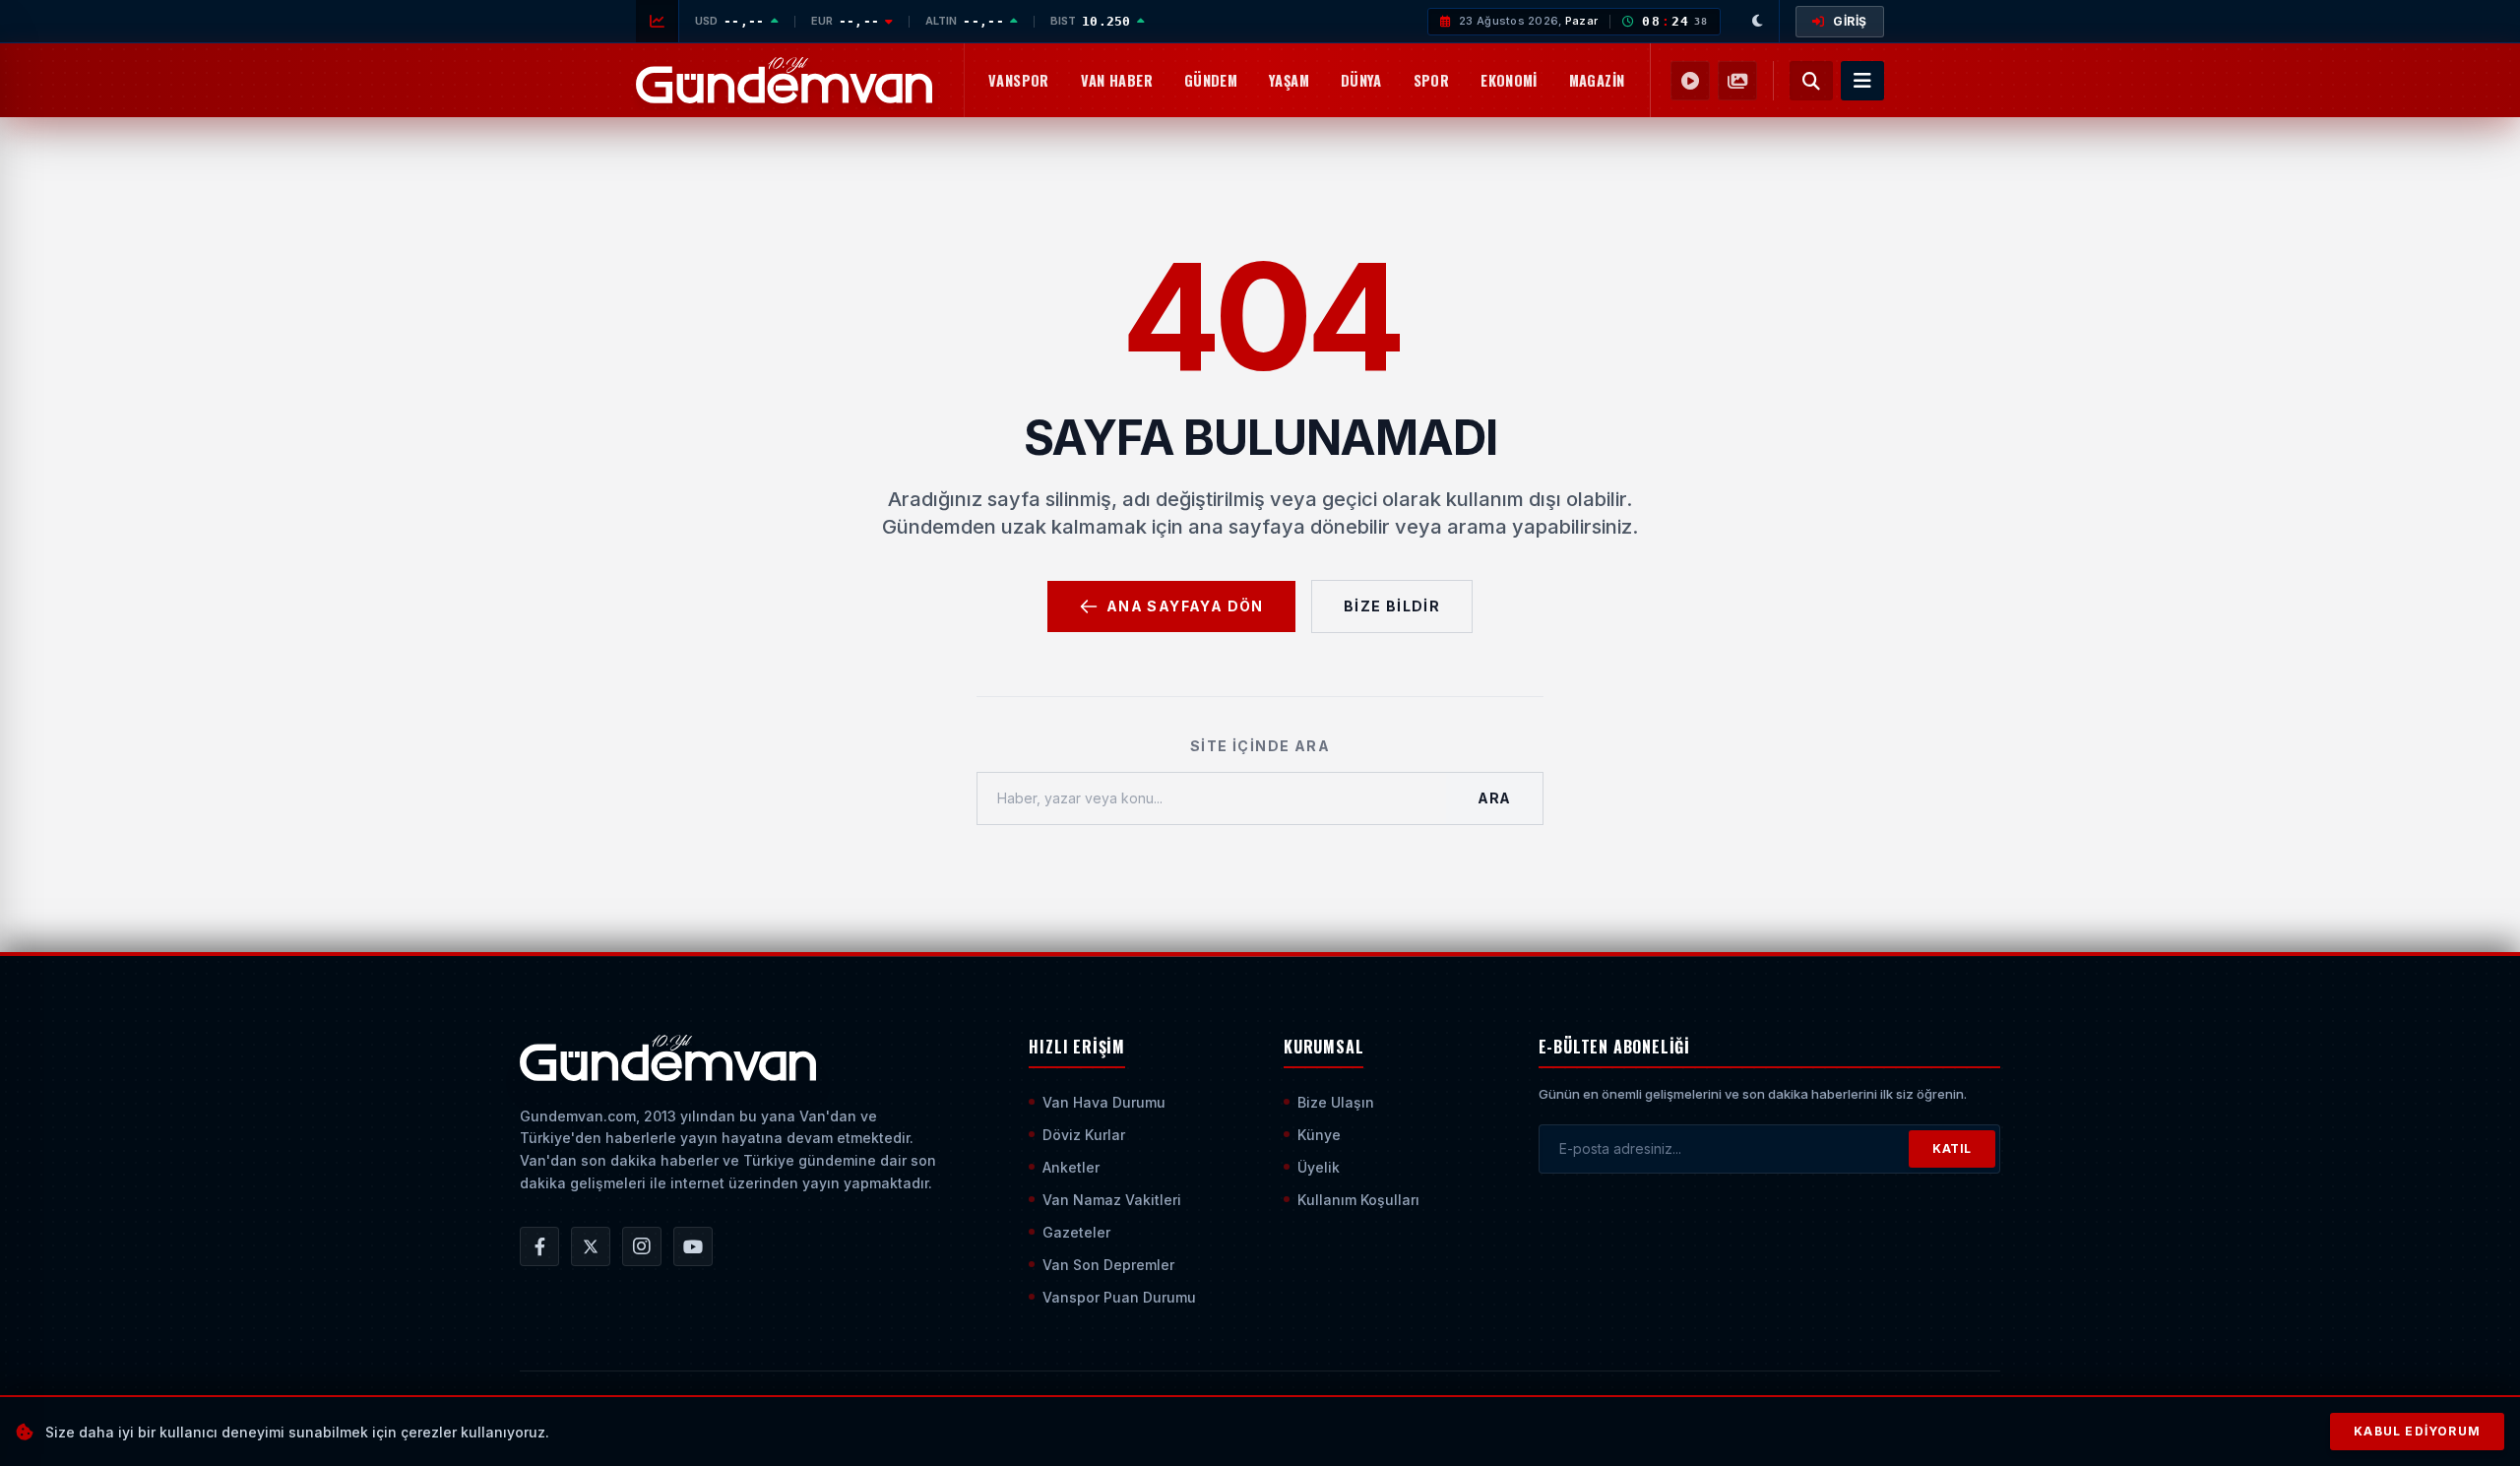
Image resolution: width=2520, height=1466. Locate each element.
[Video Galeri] (1690, 81)
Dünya (1361, 80)
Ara (1494, 798)
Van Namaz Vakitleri (1112, 1200)
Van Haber (1117, 80)
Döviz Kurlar (1084, 1135)
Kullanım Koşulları (1358, 1200)
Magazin (1597, 80)
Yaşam (1289, 80)
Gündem (1211, 80)
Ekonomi (1509, 80)
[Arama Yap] (1811, 81)
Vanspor (1019, 80)
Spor (1431, 80)
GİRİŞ (1850, 21)
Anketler (1071, 1167)
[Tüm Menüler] (1862, 81)
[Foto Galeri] (1737, 81)
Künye (1319, 1135)
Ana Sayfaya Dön (1185, 606)
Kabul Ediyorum (2417, 1431)
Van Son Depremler (1108, 1265)
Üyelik (1319, 1167)
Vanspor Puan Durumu (1119, 1297)
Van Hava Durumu (1104, 1102)
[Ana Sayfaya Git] (668, 1058)
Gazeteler (1076, 1232)
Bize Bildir (1392, 606)
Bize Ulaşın (1336, 1102)
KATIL (1952, 1148)
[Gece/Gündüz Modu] (1758, 21)
